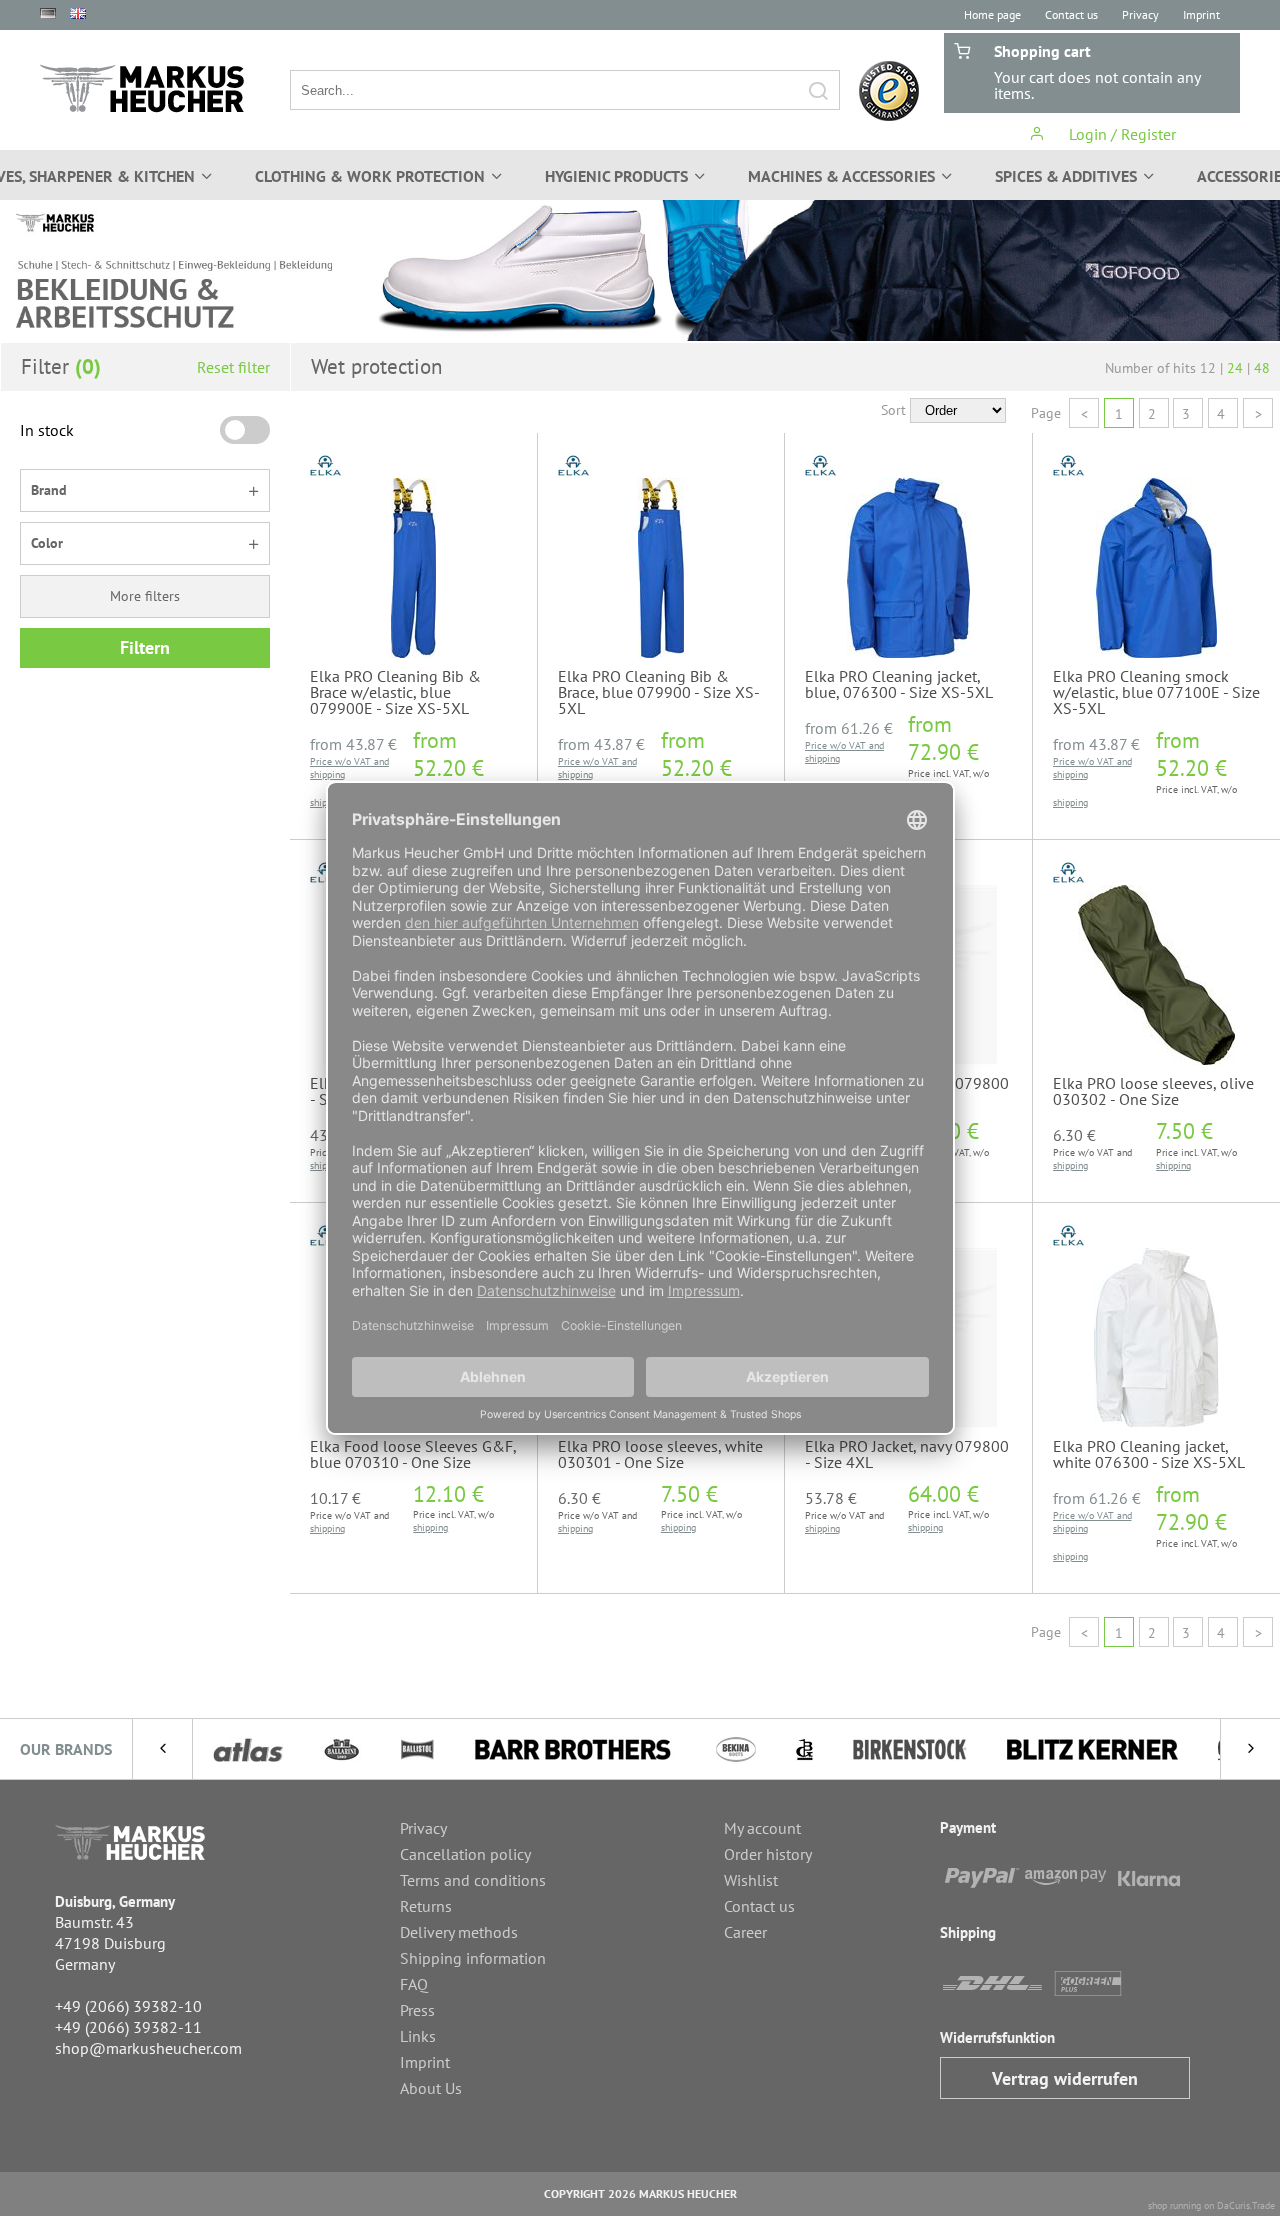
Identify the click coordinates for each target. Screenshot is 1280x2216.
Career (745, 1932)
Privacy (1140, 14)
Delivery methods (459, 1932)
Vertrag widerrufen (1065, 2078)
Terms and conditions (473, 1880)
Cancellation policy (465, 1854)
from (353, 744)
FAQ (414, 1984)
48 (1262, 368)
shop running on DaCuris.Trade (1211, 2205)
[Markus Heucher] (142, 88)
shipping (327, 774)
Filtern (145, 647)
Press (417, 2010)
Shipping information (473, 1958)
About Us (431, 2088)
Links (418, 2036)
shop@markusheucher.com (148, 2048)
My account (762, 1828)
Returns (426, 1906)
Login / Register (1120, 134)
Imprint (1201, 14)
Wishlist (751, 1880)
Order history (768, 1854)
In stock (47, 430)
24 (1235, 368)
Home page (992, 14)
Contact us (1071, 14)
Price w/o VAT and (349, 761)
